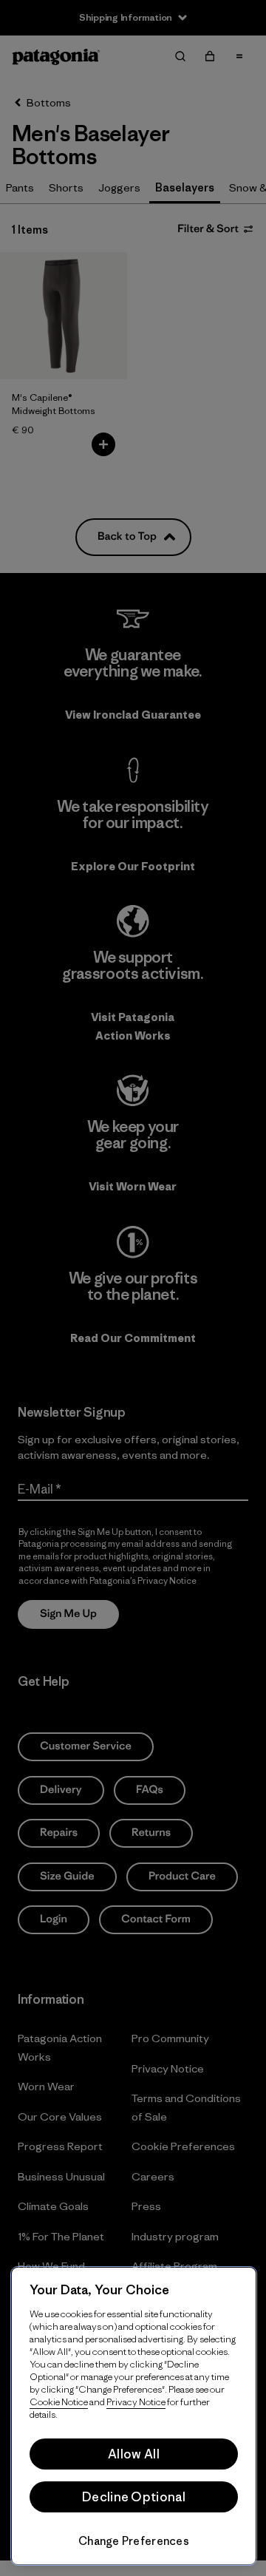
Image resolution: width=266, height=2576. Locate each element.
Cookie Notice (59, 2402)
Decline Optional (134, 2497)
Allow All (134, 2454)
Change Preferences (134, 2541)
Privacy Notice (136, 2402)
